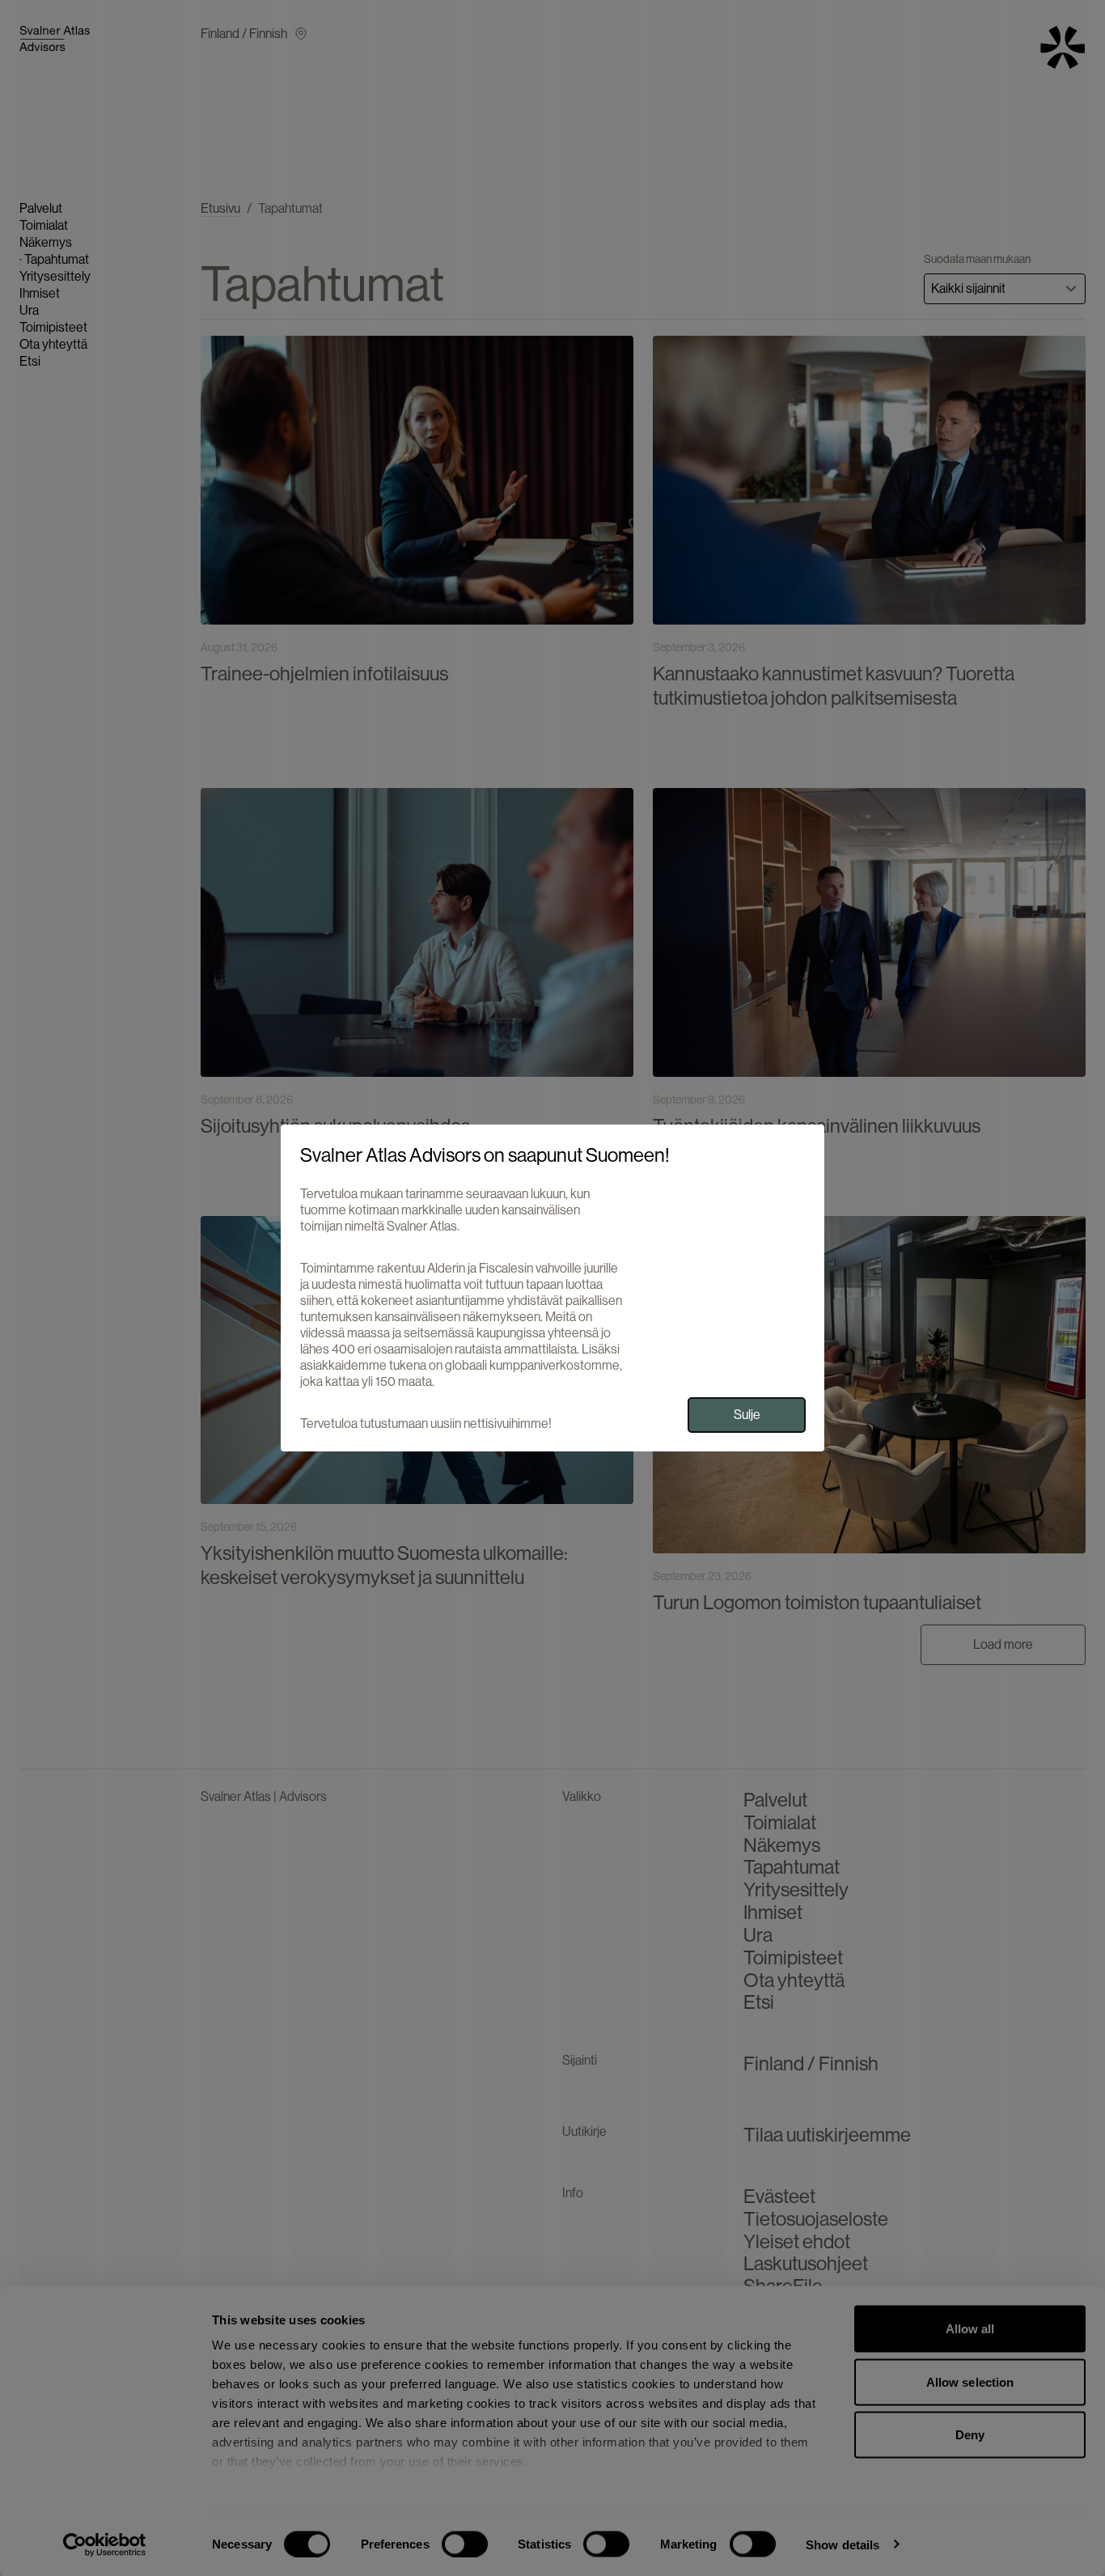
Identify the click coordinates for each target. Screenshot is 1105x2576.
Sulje (747, 1415)
